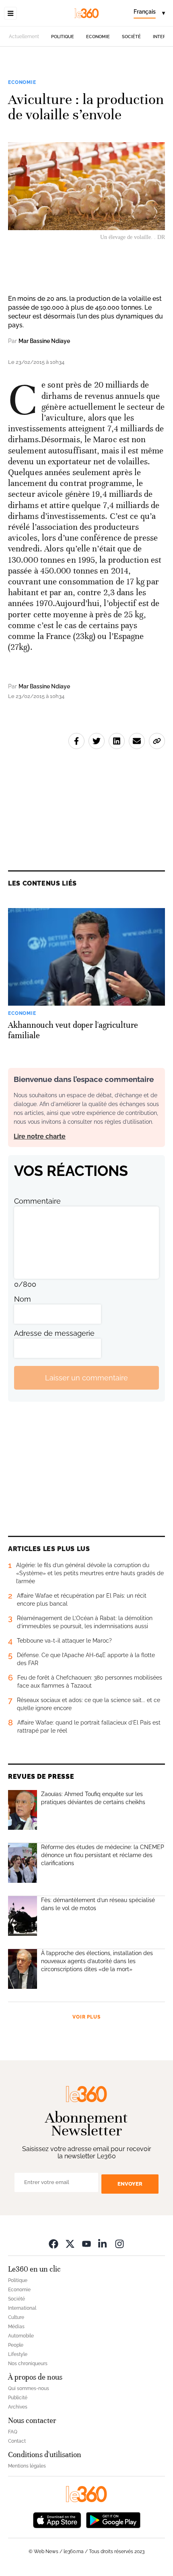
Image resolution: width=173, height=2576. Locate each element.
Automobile (21, 2336)
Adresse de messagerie (54, 1333)
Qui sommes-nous (29, 2388)
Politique (63, 37)
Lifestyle (18, 2354)
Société (131, 37)
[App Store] (57, 2520)
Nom (23, 1299)
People (16, 2345)
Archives (18, 2407)
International (22, 2308)
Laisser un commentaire (86, 1378)
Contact (17, 2441)
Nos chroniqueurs (28, 2364)
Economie (98, 37)
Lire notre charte (40, 1136)
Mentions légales (27, 2466)
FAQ (13, 2432)
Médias (16, 2327)
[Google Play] (113, 2520)
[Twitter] (70, 2244)
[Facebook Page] (54, 2244)
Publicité (18, 2398)
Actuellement (24, 37)
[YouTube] (86, 2244)
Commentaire (37, 1201)
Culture (16, 2317)
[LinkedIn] (103, 2244)
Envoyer (130, 2184)
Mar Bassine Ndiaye (44, 341)
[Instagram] (119, 2244)
